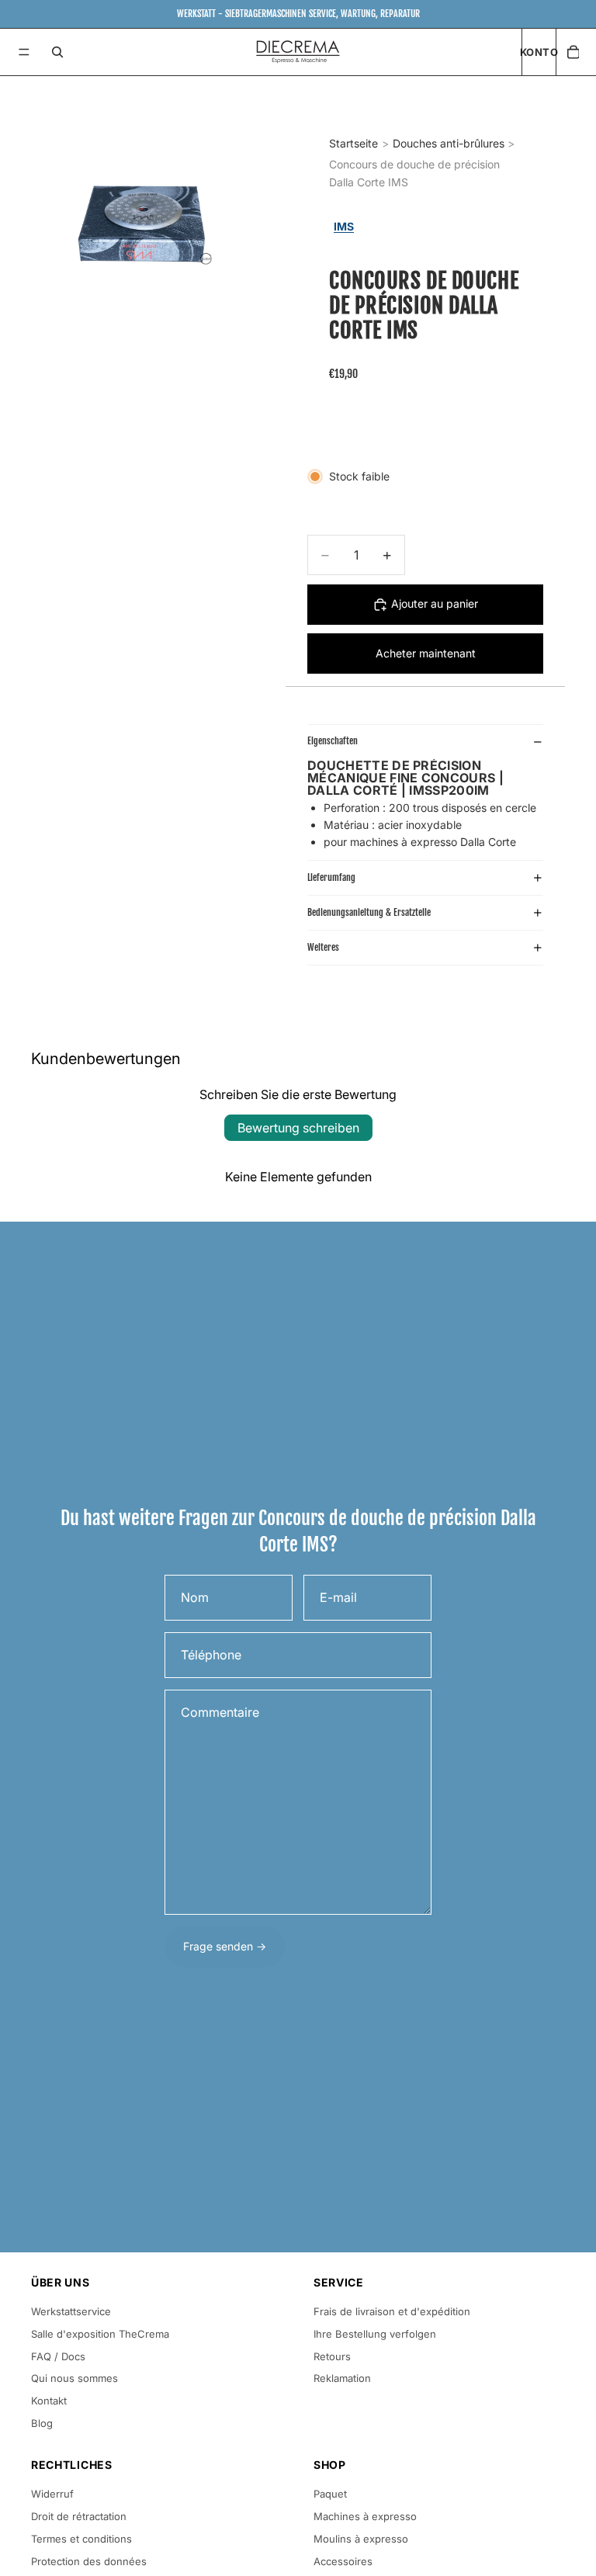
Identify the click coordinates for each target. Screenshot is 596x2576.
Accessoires (343, 2561)
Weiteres (323, 947)
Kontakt (49, 2401)
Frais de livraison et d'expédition (392, 2311)
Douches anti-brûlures (449, 143)
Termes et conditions (81, 2539)
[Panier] (573, 52)
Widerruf (52, 2494)
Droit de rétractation (79, 2516)
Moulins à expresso (361, 2539)
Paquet (330, 2494)
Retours (332, 2356)
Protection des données (89, 2561)
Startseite (353, 143)
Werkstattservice (71, 2311)
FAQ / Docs (58, 2356)
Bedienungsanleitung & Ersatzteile (369, 912)
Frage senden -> (225, 1946)
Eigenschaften (333, 741)
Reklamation (342, 2378)
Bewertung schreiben (298, 1128)
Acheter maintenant (426, 653)
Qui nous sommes (74, 2378)
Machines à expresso (365, 2516)
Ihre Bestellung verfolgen (375, 2334)
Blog (42, 2423)
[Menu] (24, 52)
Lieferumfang (331, 877)
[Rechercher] (57, 52)
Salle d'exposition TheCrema (100, 2334)
